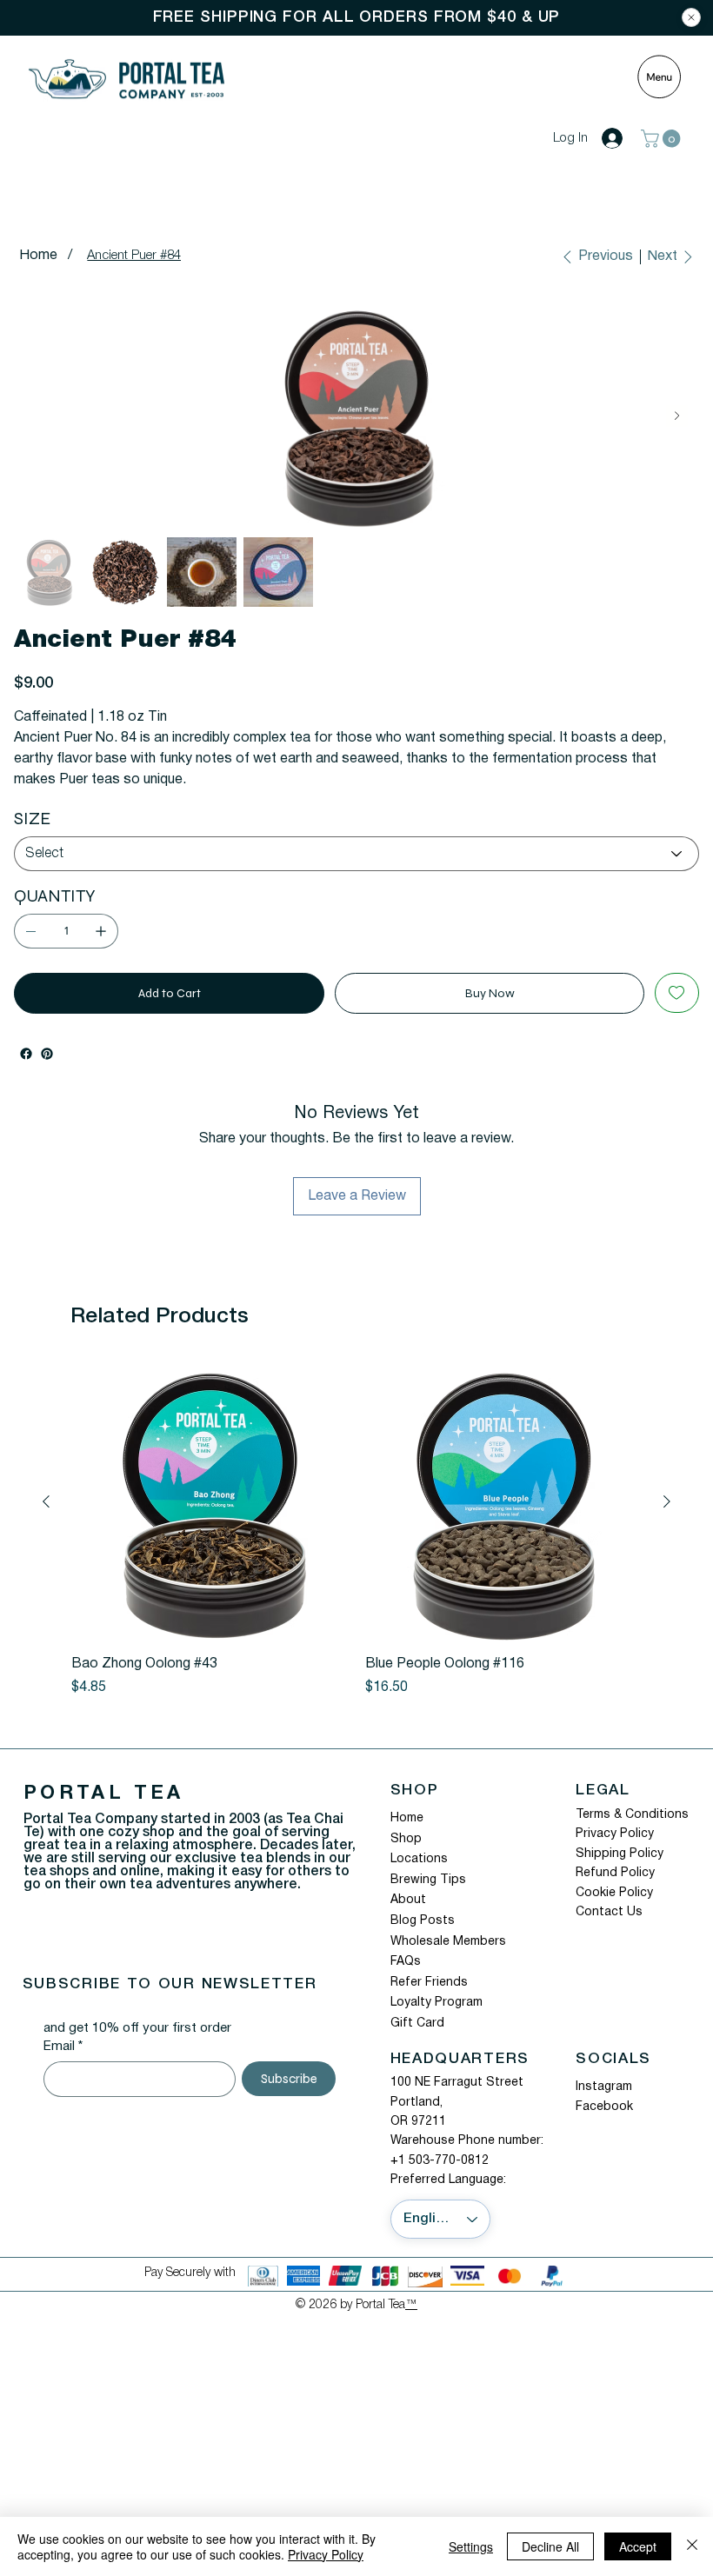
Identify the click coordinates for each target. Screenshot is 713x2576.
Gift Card (417, 2024)
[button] (663, 139)
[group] (356, 1531)
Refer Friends (429, 1983)
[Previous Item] (35, 416)
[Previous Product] (46, 1501)
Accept (638, 2546)
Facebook (604, 2107)
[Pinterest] (47, 1054)
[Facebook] (26, 1054)
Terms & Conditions (632, 1815)
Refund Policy (615, 1873)
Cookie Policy (614, 1893)
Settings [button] (471, 2546)
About (408, 1900)
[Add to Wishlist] (677, 993)
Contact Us (609, 1912)
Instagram (604, 2087)
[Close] (691, 17)
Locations (419, 1859)
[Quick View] (210, 1502)
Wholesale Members (448, 1942)
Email (63, 2047)
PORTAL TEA (104, 1794)
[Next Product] (667, 1501)
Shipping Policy (620, 1854)
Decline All (550, 2546)
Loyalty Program (436, 2003)
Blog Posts (423, 1921)
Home (407, 1818)
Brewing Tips (428, 1880)
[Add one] (101, 931)
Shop (406, 1839)
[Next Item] (677, 416)
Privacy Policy (615, 1834)
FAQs (406, 1962)
